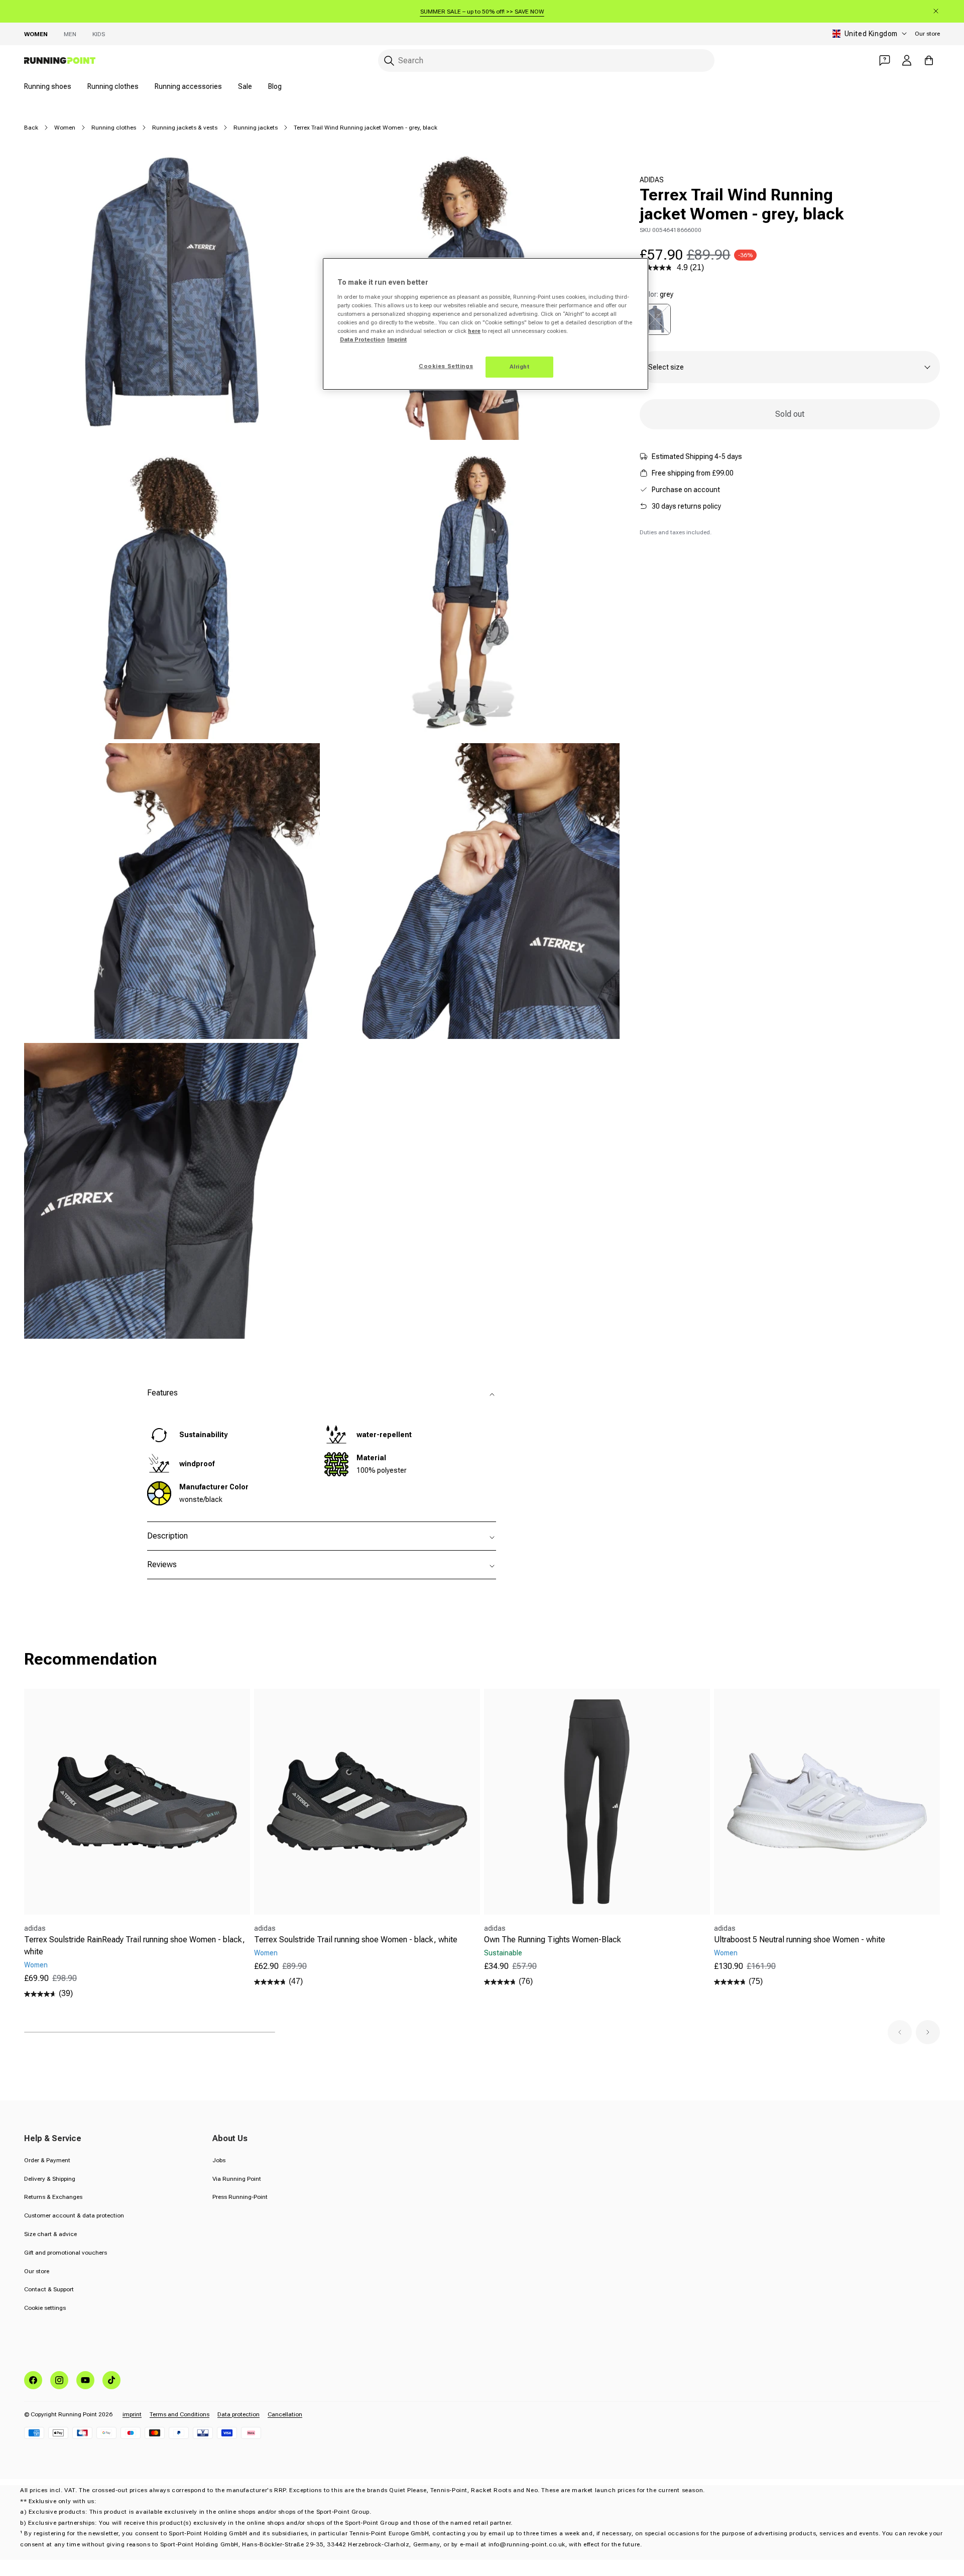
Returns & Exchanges (53, 2197)
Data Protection (362, 339)
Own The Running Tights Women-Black (553, 1940)
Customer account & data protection (74, 2215)
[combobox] (546, 61)
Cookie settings (45, 2308)
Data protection (238, 2414)
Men (70, 34)
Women (36, 34)
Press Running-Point (240, 2197)
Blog (275, 86)
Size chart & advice (50, 2234)
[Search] (389, 61)
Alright (520, 367)
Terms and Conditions (179, 2414)
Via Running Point (237, 2179)
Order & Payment (47, 2160)
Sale (245, 86)
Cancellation (285, 2414)
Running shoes (48, 86)
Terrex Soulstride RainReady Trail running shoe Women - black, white (135, 1946)
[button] (900, 2032)
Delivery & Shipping (50, 2179)
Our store (927, 34)
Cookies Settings (446, 366)
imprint (132, 2414)
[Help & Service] (885, 60)
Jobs (219, 2160)
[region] (486, 324)
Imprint (397, 339)
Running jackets (256, 128)
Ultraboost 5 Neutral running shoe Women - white (800, 1940)
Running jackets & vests (185, 128)
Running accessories (188, 86)
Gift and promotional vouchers (66, 2253)
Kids (99, 34)
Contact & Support (49, 2289)
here (474, 331)
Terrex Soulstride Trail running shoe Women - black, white (356, 1940)
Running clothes (113, 86)
